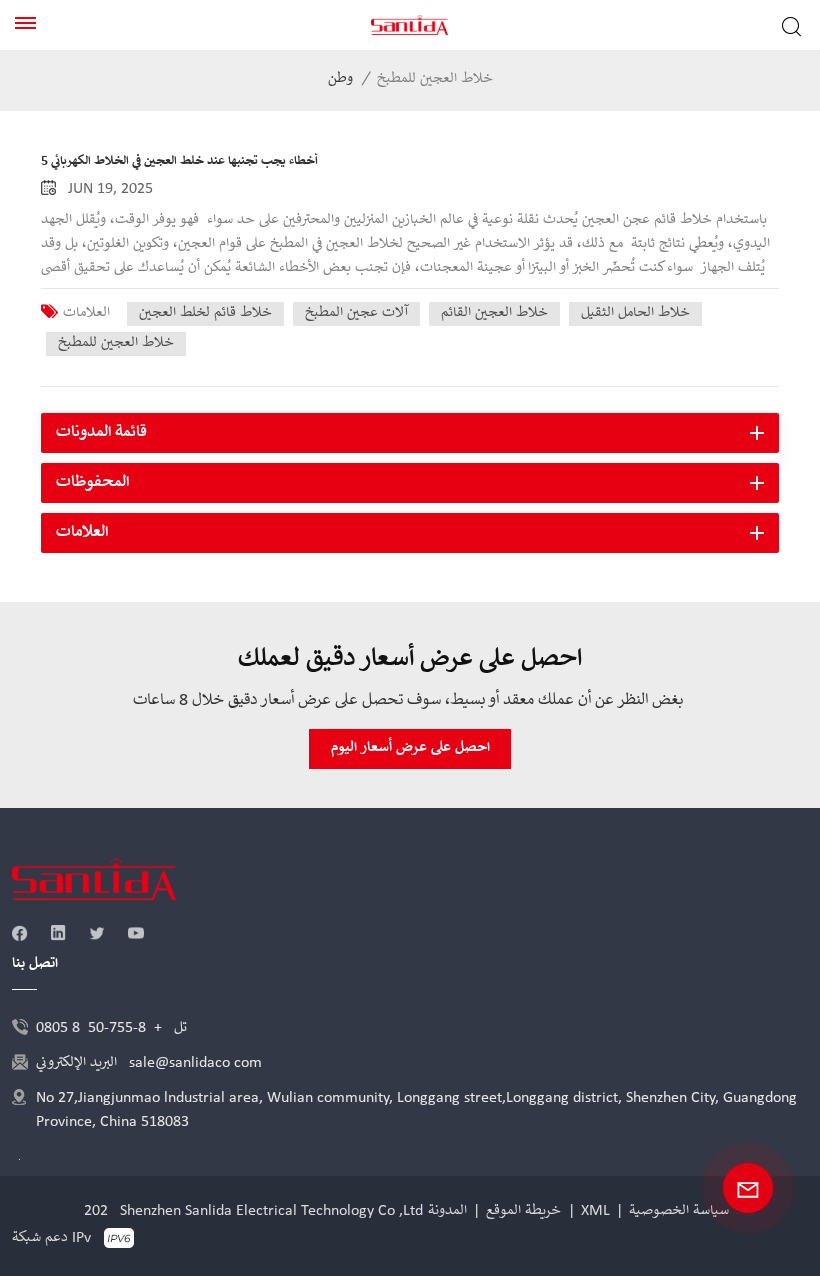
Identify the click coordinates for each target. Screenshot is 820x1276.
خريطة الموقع (523, 1211)
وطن (340, 79)
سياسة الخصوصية (679, 1211)
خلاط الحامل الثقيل (635, 313)
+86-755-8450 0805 (99, 1028)
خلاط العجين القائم (494, 313)
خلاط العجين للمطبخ (116, 343)
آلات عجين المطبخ (357, 313)
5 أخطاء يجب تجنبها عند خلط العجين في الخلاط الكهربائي (179, 161)
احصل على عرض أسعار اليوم (410, 748)
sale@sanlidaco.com (195, 1063)
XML (595, 1211)
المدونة (447, 1211)
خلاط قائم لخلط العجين (205, 313)
